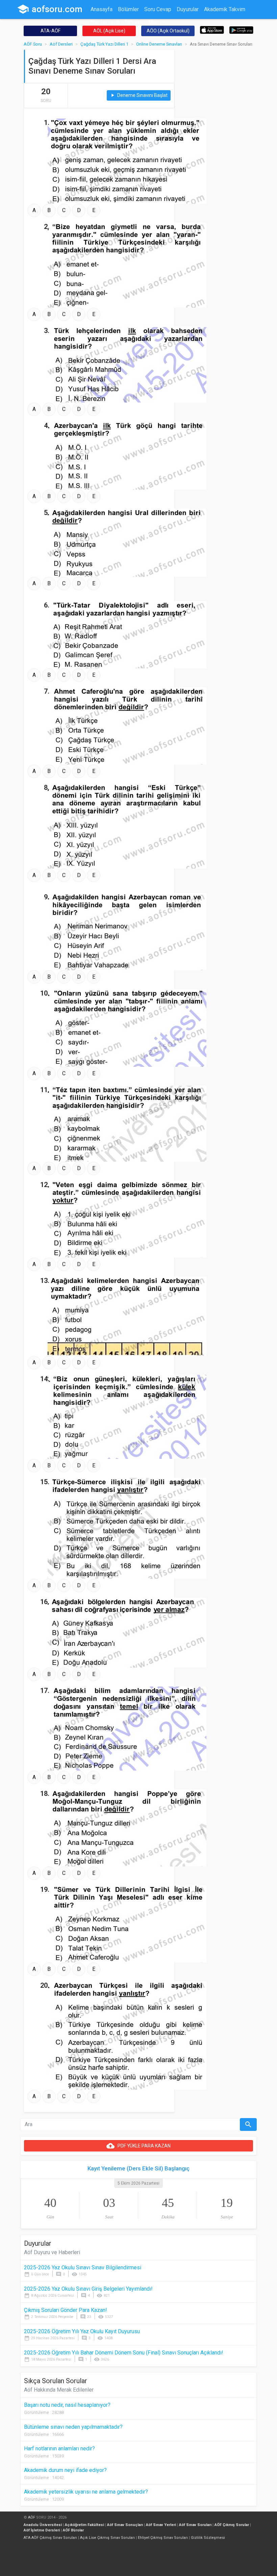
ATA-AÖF (51, 31)
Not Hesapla (105, 22)
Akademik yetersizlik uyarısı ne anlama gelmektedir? (86, 2492)
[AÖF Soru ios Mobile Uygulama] (212, 30)
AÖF (32, 2517)
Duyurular (188, 9)
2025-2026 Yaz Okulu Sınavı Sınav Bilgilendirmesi (83, 2268)
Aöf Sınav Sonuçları (125, 2525)
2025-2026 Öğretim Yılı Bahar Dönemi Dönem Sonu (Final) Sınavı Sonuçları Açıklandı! (124, 2353)
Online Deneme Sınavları (159, 44)
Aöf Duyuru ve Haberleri (52, 2252)
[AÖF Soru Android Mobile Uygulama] (241, 30)
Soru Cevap (158, 9)
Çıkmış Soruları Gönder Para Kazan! (66, 2310)
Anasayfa (102, 9)
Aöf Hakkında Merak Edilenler (59, 2390)
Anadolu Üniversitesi (43, 2525)
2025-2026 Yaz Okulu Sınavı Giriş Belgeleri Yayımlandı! (88, 2289)
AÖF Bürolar (73, 2530)
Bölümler (128, 9)
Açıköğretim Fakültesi (84, 2525)
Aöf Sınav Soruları (195, 2525)
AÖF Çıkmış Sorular (232, 2525)
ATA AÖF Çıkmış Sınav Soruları (50, 2538)
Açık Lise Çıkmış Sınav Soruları (107, 2538)
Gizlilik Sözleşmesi (208, 2538)
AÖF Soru (33, 44)
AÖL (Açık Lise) (109, 31)
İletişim (134, 22)
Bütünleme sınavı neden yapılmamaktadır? (73, 2427)
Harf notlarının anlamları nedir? (59, 2449)
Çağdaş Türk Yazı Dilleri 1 (104, 44)
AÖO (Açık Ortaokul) (168, 31)
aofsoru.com (50, 9)
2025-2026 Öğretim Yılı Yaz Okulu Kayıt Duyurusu (82, 2331)
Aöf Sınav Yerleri (161, 2525)
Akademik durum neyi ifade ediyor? (65, 2470)
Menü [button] (155, 22)
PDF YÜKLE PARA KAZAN (138, 2146)
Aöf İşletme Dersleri (42, 2530)
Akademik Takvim (225, 9)
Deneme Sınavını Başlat (139, 95)
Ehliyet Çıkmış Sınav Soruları (163, 2538)
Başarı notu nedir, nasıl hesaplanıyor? (67, 2405)
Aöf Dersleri (61, 44)
